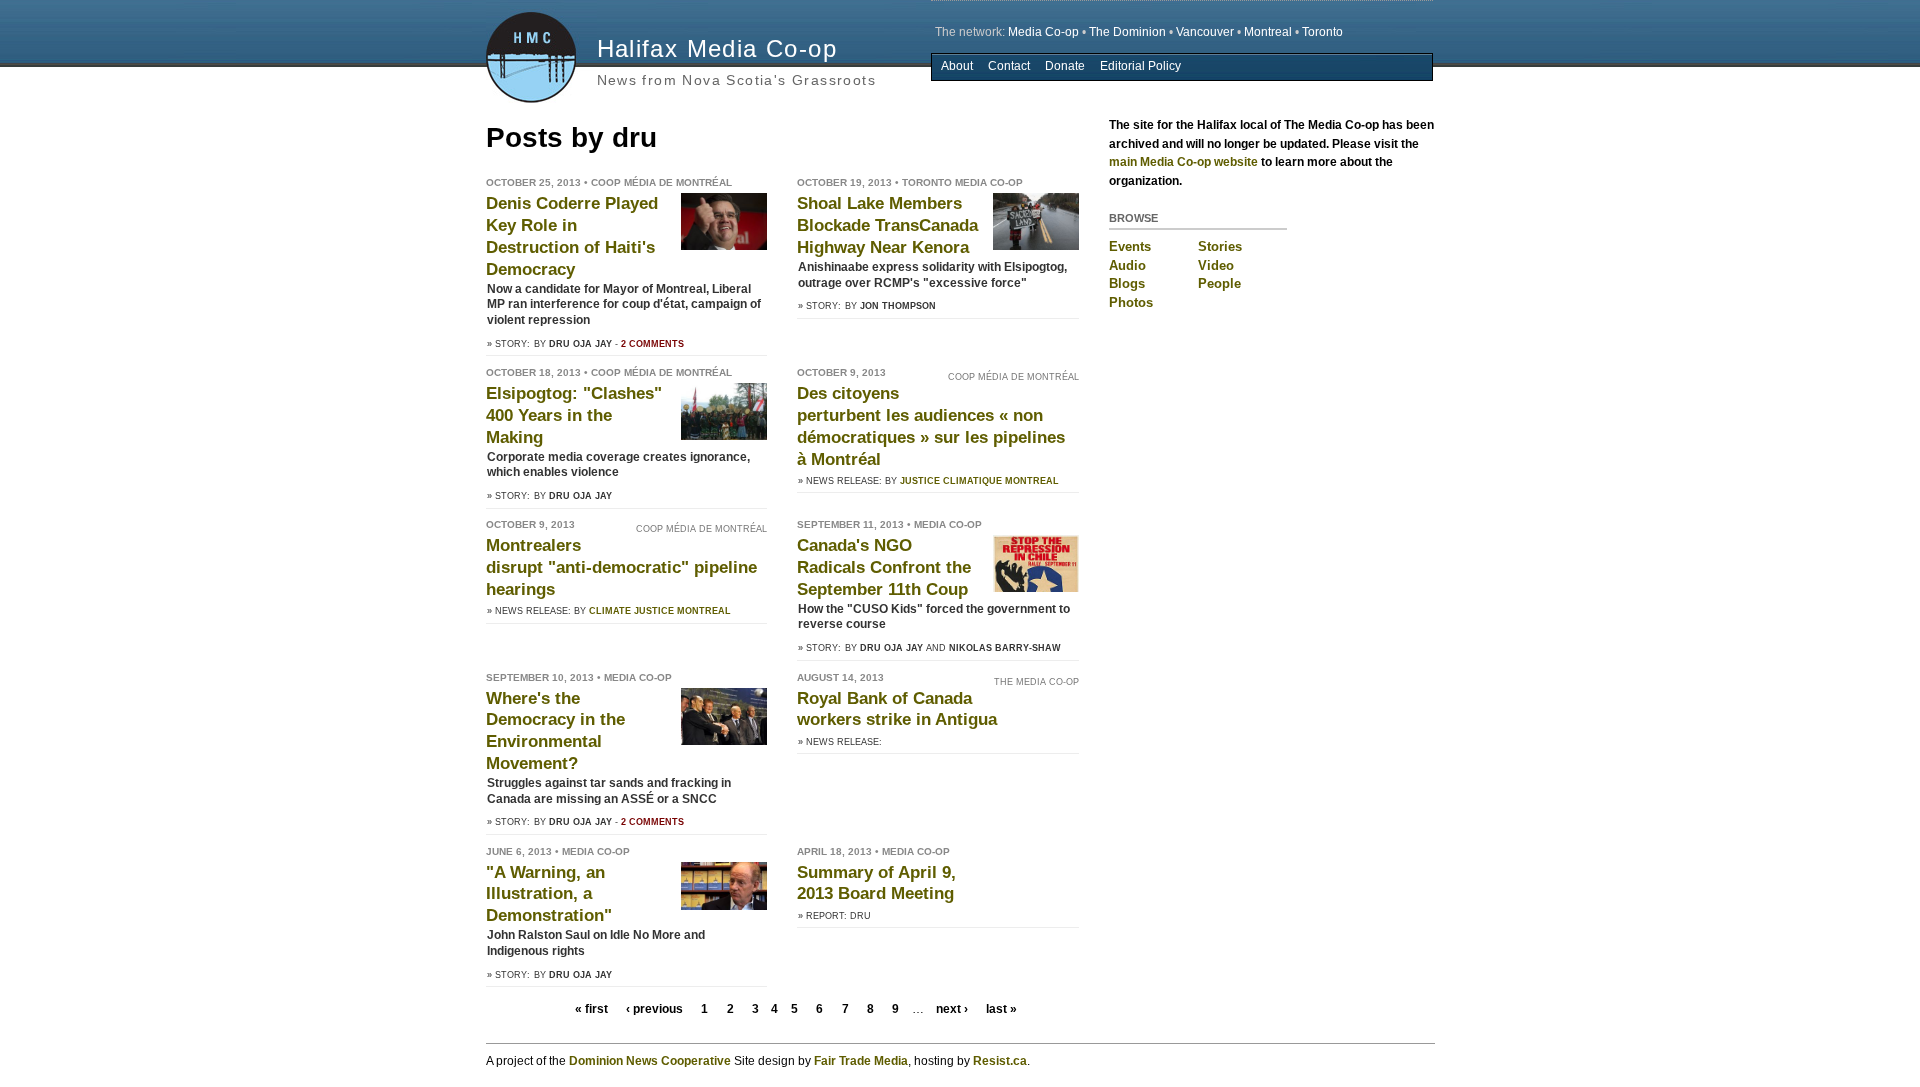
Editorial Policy (1140, 66)
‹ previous (654, 1009)
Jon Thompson (898, 306)
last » (1001, 1009)
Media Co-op (1043, 32)
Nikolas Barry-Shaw (1005, 648)
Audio (1127, 265)
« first (591, 1009)
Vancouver (1205, 32)
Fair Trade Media (861, 1061)
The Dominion (1127, 32)
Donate (1065, 66)
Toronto (1322, 32)
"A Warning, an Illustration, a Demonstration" (549, 894)
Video (1216, 265)
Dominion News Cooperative (650, 1061)
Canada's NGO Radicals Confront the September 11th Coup (884, 567)
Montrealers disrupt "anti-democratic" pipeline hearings (621, 567)
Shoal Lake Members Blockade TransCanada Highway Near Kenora (887, 225)
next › (952, 1009)
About (957, 66)
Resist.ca (1000, 1061)
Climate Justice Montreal (660, 611)
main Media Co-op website (1183, 162)
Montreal (1268, 32)
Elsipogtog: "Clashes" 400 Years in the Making (574, 415)
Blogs (1127, 283)
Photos (1131, 302)
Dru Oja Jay (580, 344)
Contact (1009, 66)
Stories (1220, 246)
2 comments (652, 344)
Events (1130, 246)
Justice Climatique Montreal (979, 481)
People (1219, 283)
